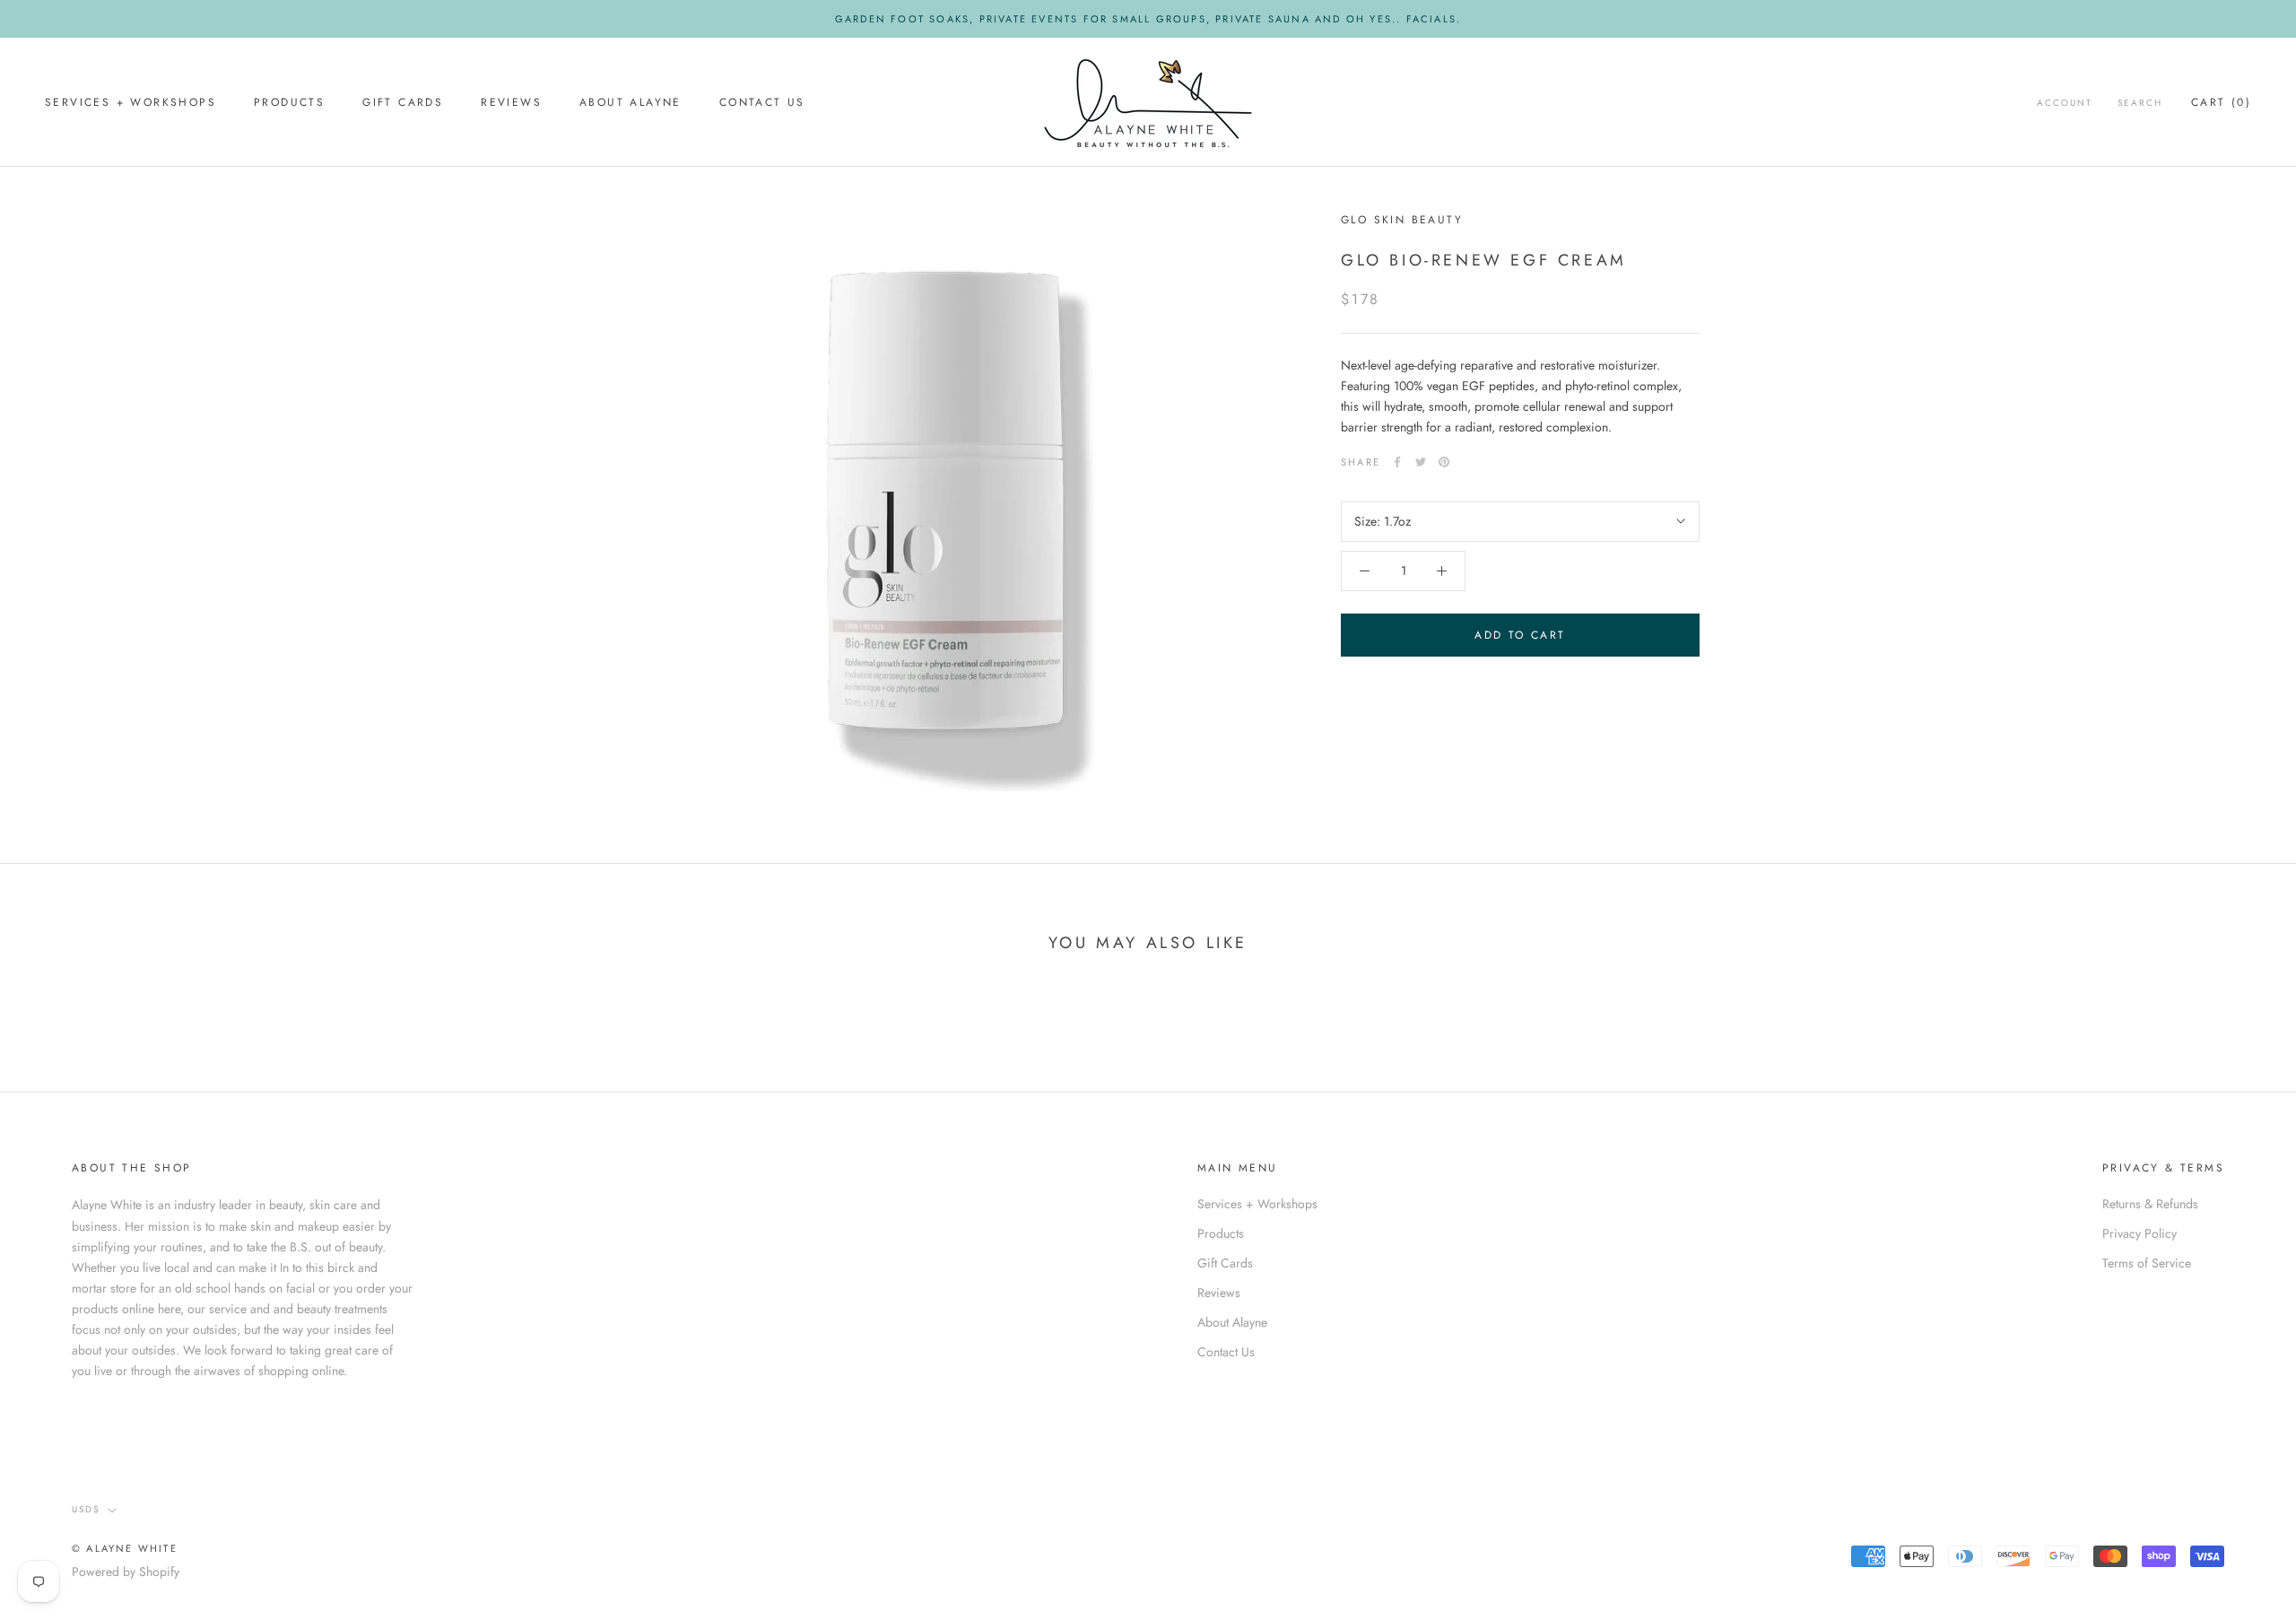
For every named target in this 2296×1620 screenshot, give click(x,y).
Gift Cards (403, 103)
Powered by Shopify (126, 1572)
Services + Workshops (130, 103)
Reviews (511, 103)
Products (289, 103)
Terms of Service (2147, 1263)
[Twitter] (1421, 462)
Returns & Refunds (2150, 1204)
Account (2065, 104)
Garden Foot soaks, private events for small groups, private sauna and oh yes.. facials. (1148, 19)
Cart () (2221, 103)
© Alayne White (125, 1548)
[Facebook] (1397, 462)
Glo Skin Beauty (1402, 220)
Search (2140, 104)
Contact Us (762, 103)
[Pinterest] (1444, 462)
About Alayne (631, 103)
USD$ (86, 1509)
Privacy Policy (2139, 1233)
